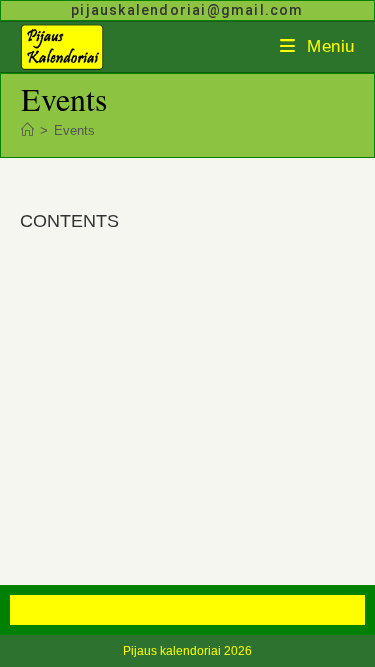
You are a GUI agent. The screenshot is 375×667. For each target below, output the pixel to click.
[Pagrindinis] (27, 130)
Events (74, 130)
